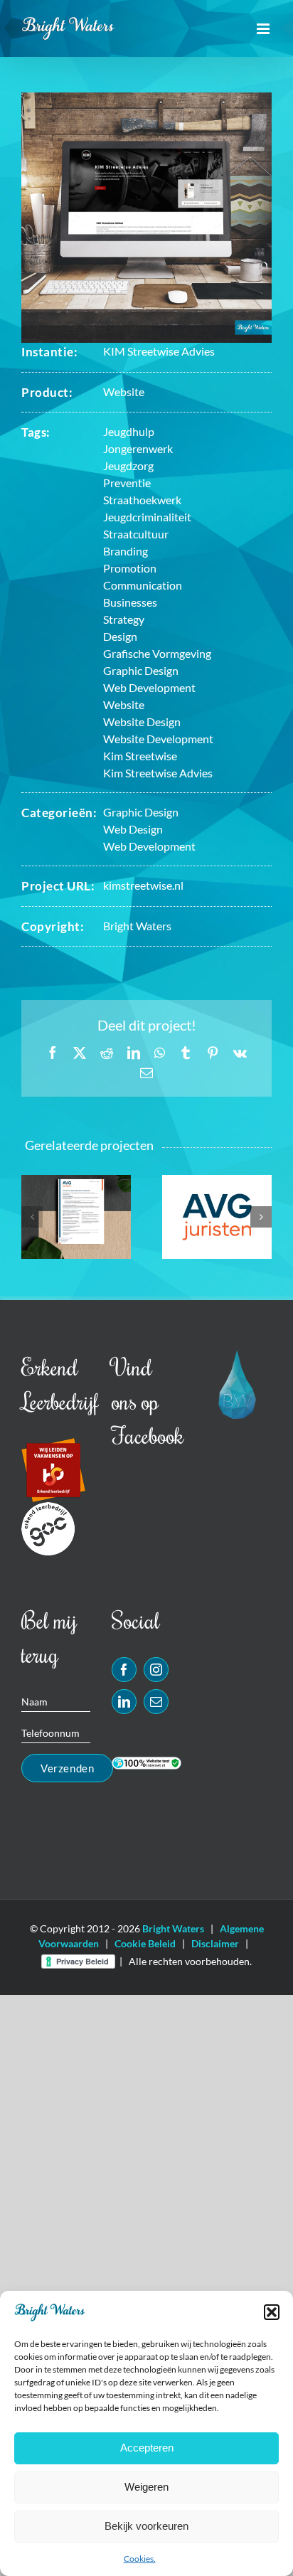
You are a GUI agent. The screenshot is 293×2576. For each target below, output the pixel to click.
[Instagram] (156, 1670)
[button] (272, 2312)
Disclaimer (215, 1943)
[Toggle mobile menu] (264, 29)
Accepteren (147, 2448)
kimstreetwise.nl (143, 885)
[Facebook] (124, 1670)
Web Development (149, 846)
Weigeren (146, 2487)
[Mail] (156, 1702)
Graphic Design (141, 812)
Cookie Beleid (145, 1943)
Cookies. (140, 2559)
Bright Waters (137, 926)
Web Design (133, 829)
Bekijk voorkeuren (146, 2526)
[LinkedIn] (124, 1702)
